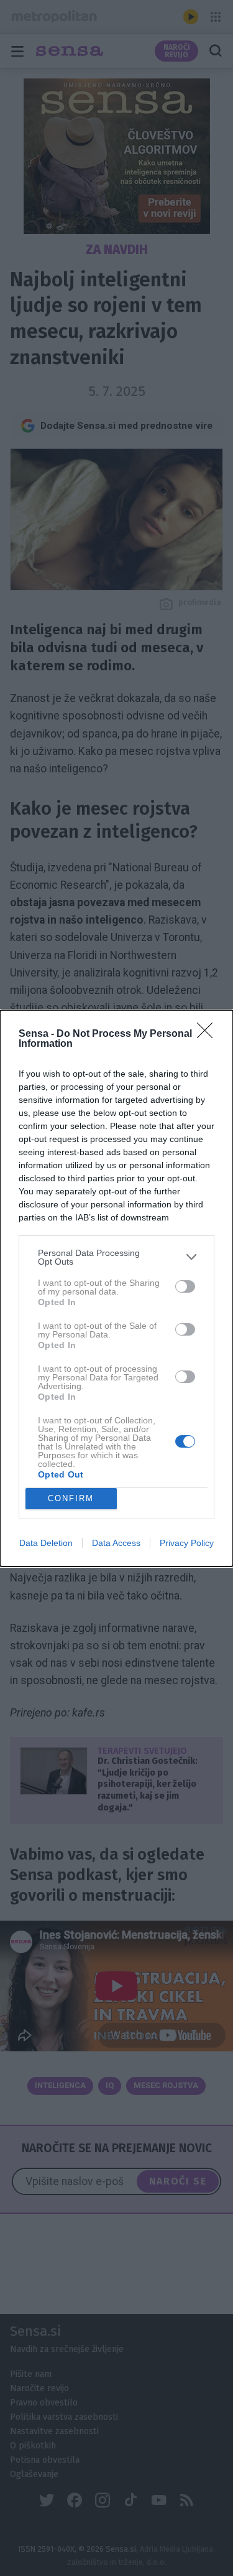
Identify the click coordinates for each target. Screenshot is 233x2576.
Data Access (116, 1543)
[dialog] (116, 1288)
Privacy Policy (187, 1543)
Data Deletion (46, 1543)
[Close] (209, 1034)
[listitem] (116, 1257)
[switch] (185, 1286)
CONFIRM (71, 1498)
